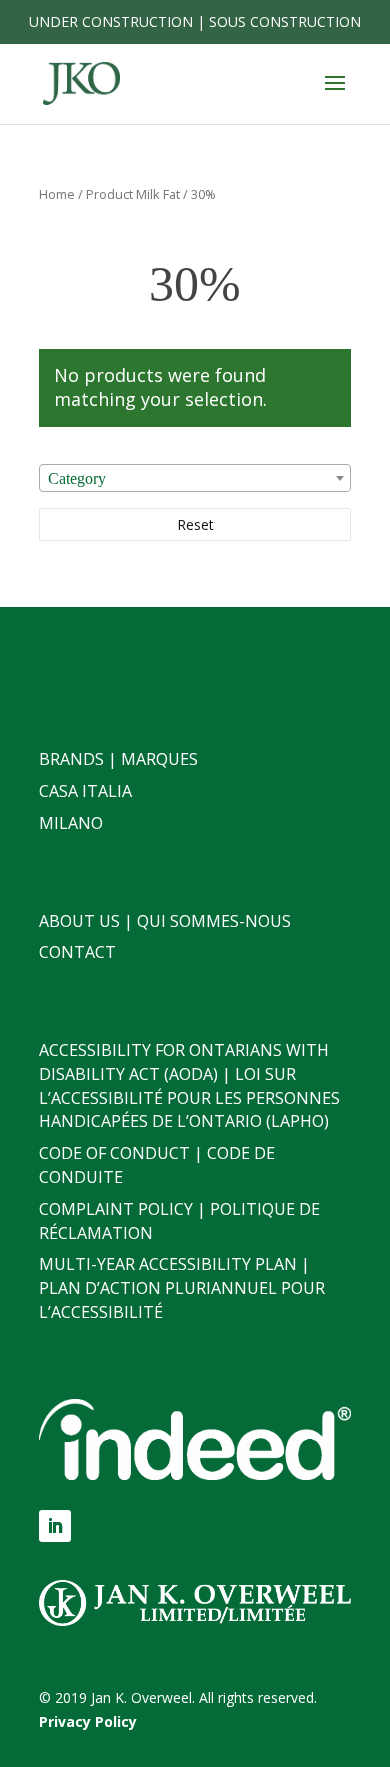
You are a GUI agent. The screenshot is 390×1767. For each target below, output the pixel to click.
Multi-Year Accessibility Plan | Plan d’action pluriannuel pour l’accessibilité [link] (182, 1288)
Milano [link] (71, 823)
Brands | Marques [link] (118, 759)
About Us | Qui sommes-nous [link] (165, 921)
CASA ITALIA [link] (85, 791)
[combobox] (195, 478)
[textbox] (195, 479)
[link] (81, 82)
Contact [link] (77, 952)
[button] (335, 96)
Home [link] (57, 194)
